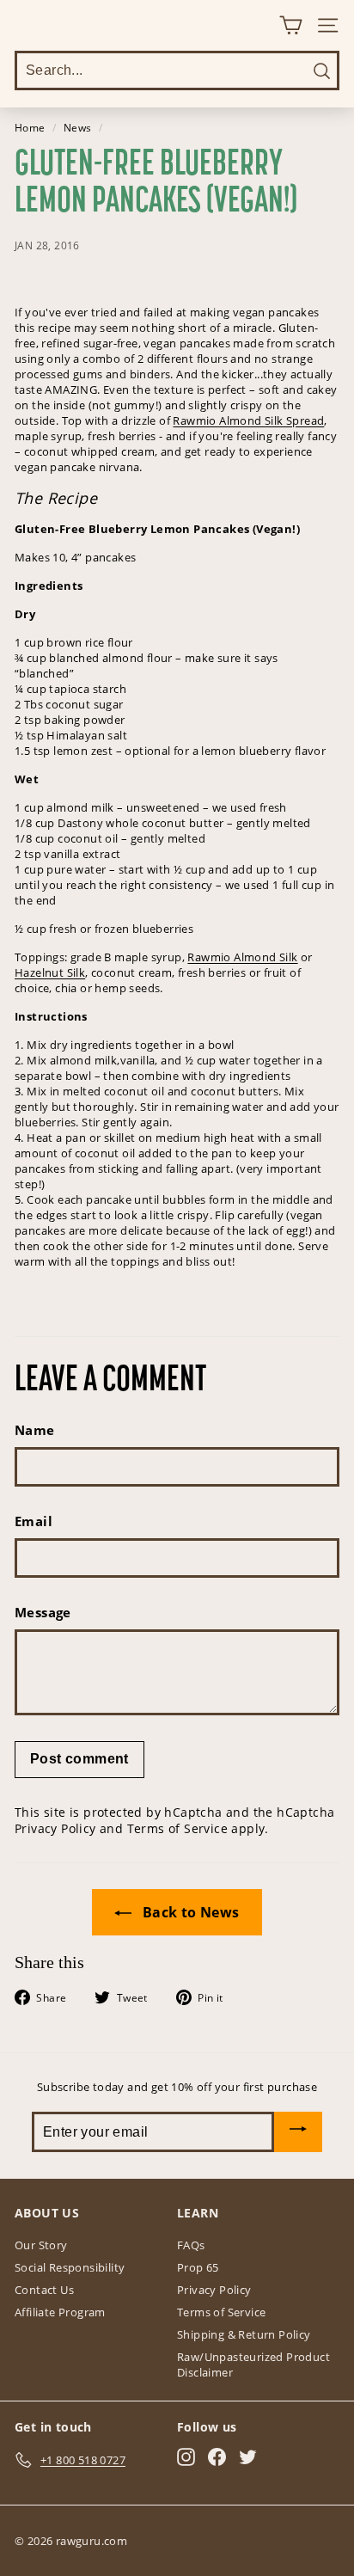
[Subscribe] (298, 2132)
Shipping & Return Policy (244, 2334)
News (78, 127)
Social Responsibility (70, 2267)
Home (30, 127)
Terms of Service (177, 1828)
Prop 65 (198, 2267)
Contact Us (44, 2290)
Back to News (189, 1912)
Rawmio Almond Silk (242, 957)
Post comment (79, 1759)
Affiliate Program (60, 2312)
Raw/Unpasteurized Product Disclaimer (253, 2364)
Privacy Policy (55, 1828)
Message (43, 1612)
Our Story (41, 2245)
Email (34, 1521)
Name (35, 1430)
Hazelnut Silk (50, 972)
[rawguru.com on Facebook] (217, 2457)
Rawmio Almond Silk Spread (248, 420)
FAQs (191, 2245)
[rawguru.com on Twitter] (248, 2457)
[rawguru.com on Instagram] (186, 2457)
